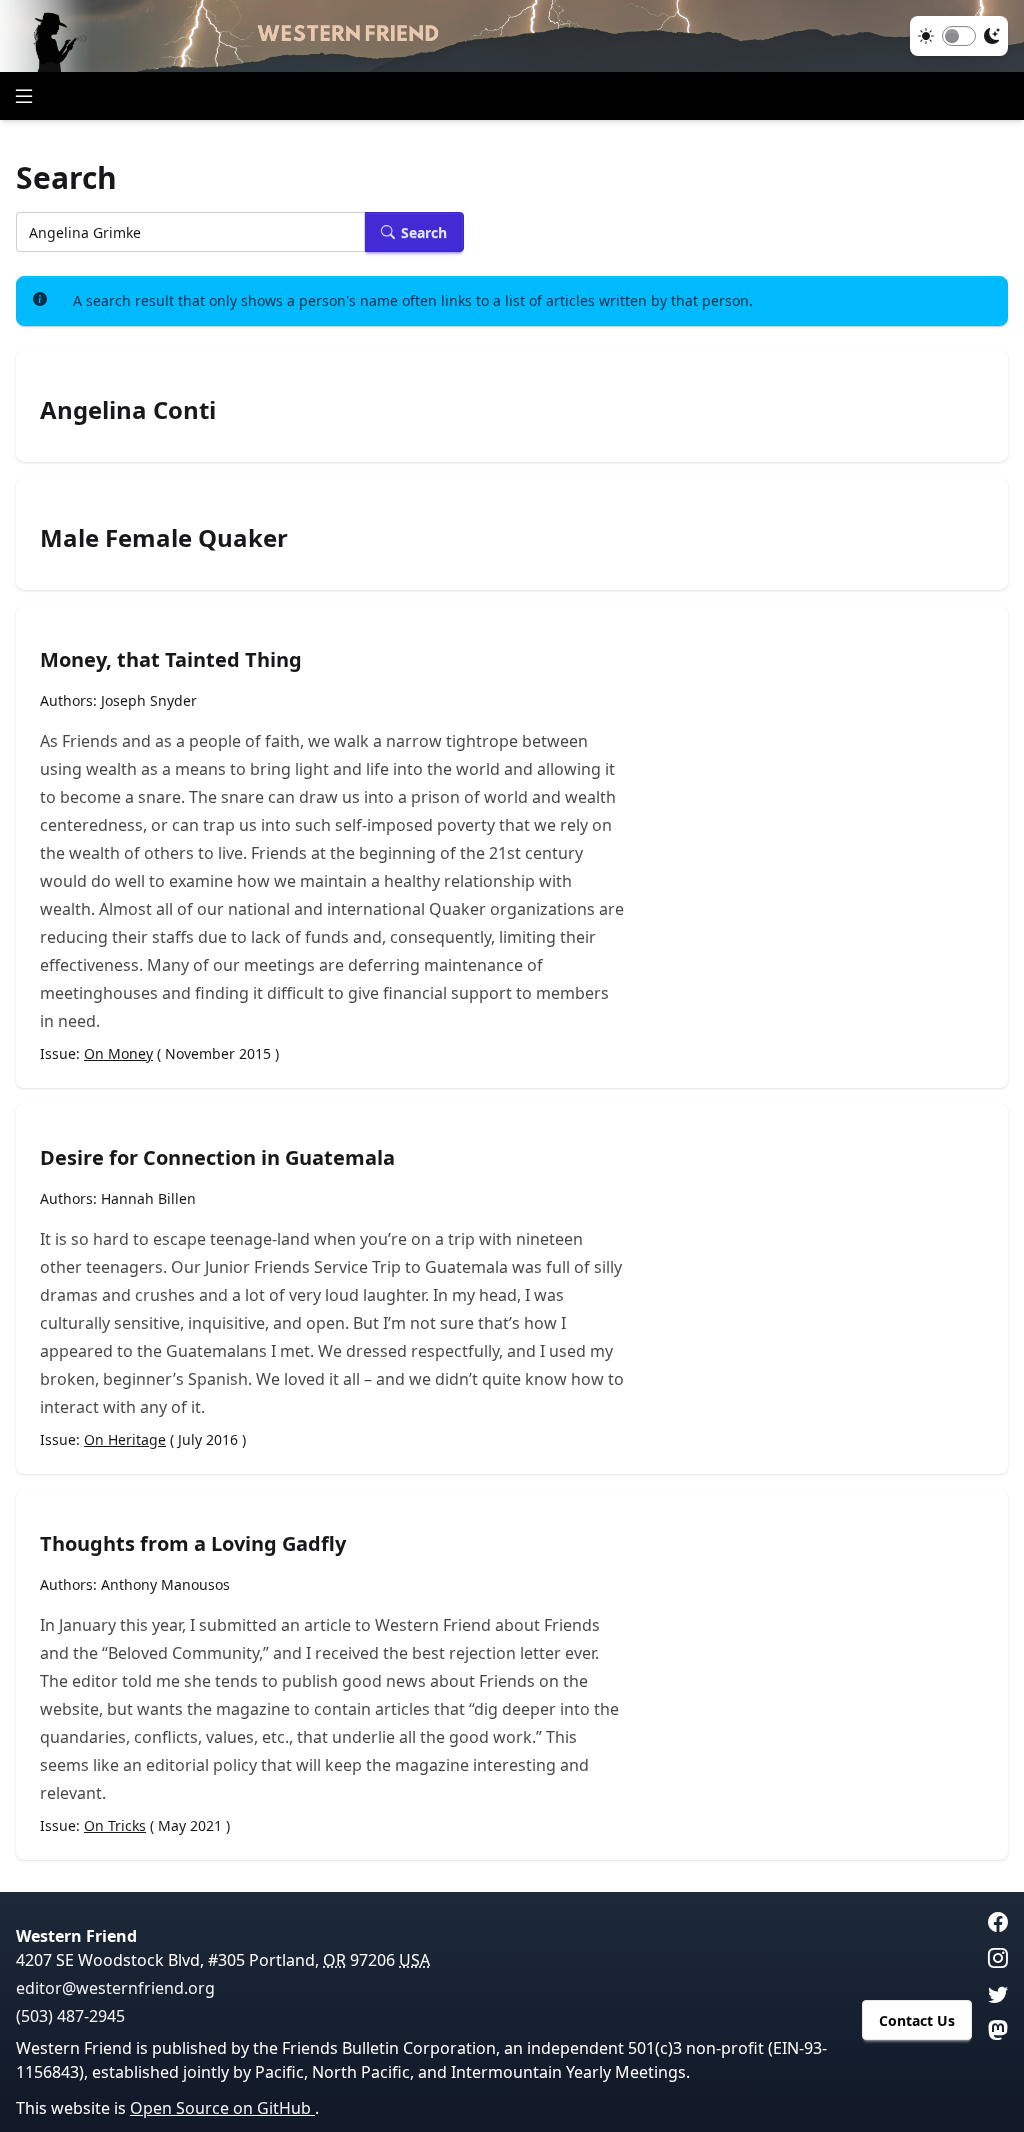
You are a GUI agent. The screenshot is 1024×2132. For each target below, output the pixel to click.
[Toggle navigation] (24, 96)
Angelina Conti (128, 410)
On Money (118, 1053)
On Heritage (125, 1439)
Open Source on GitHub (222, 2108)
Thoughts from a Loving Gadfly (193, 1543)
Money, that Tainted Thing (171, 659)
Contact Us (917, 2020)
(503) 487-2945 (70, 2016)
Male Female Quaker (164, 538)
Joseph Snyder (149, 700)
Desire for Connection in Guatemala (217, 1157)
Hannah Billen (148, 1198)
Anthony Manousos (165, 1584)
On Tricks (115, 1825)
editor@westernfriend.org (115, 1988)
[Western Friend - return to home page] (512, 36)
